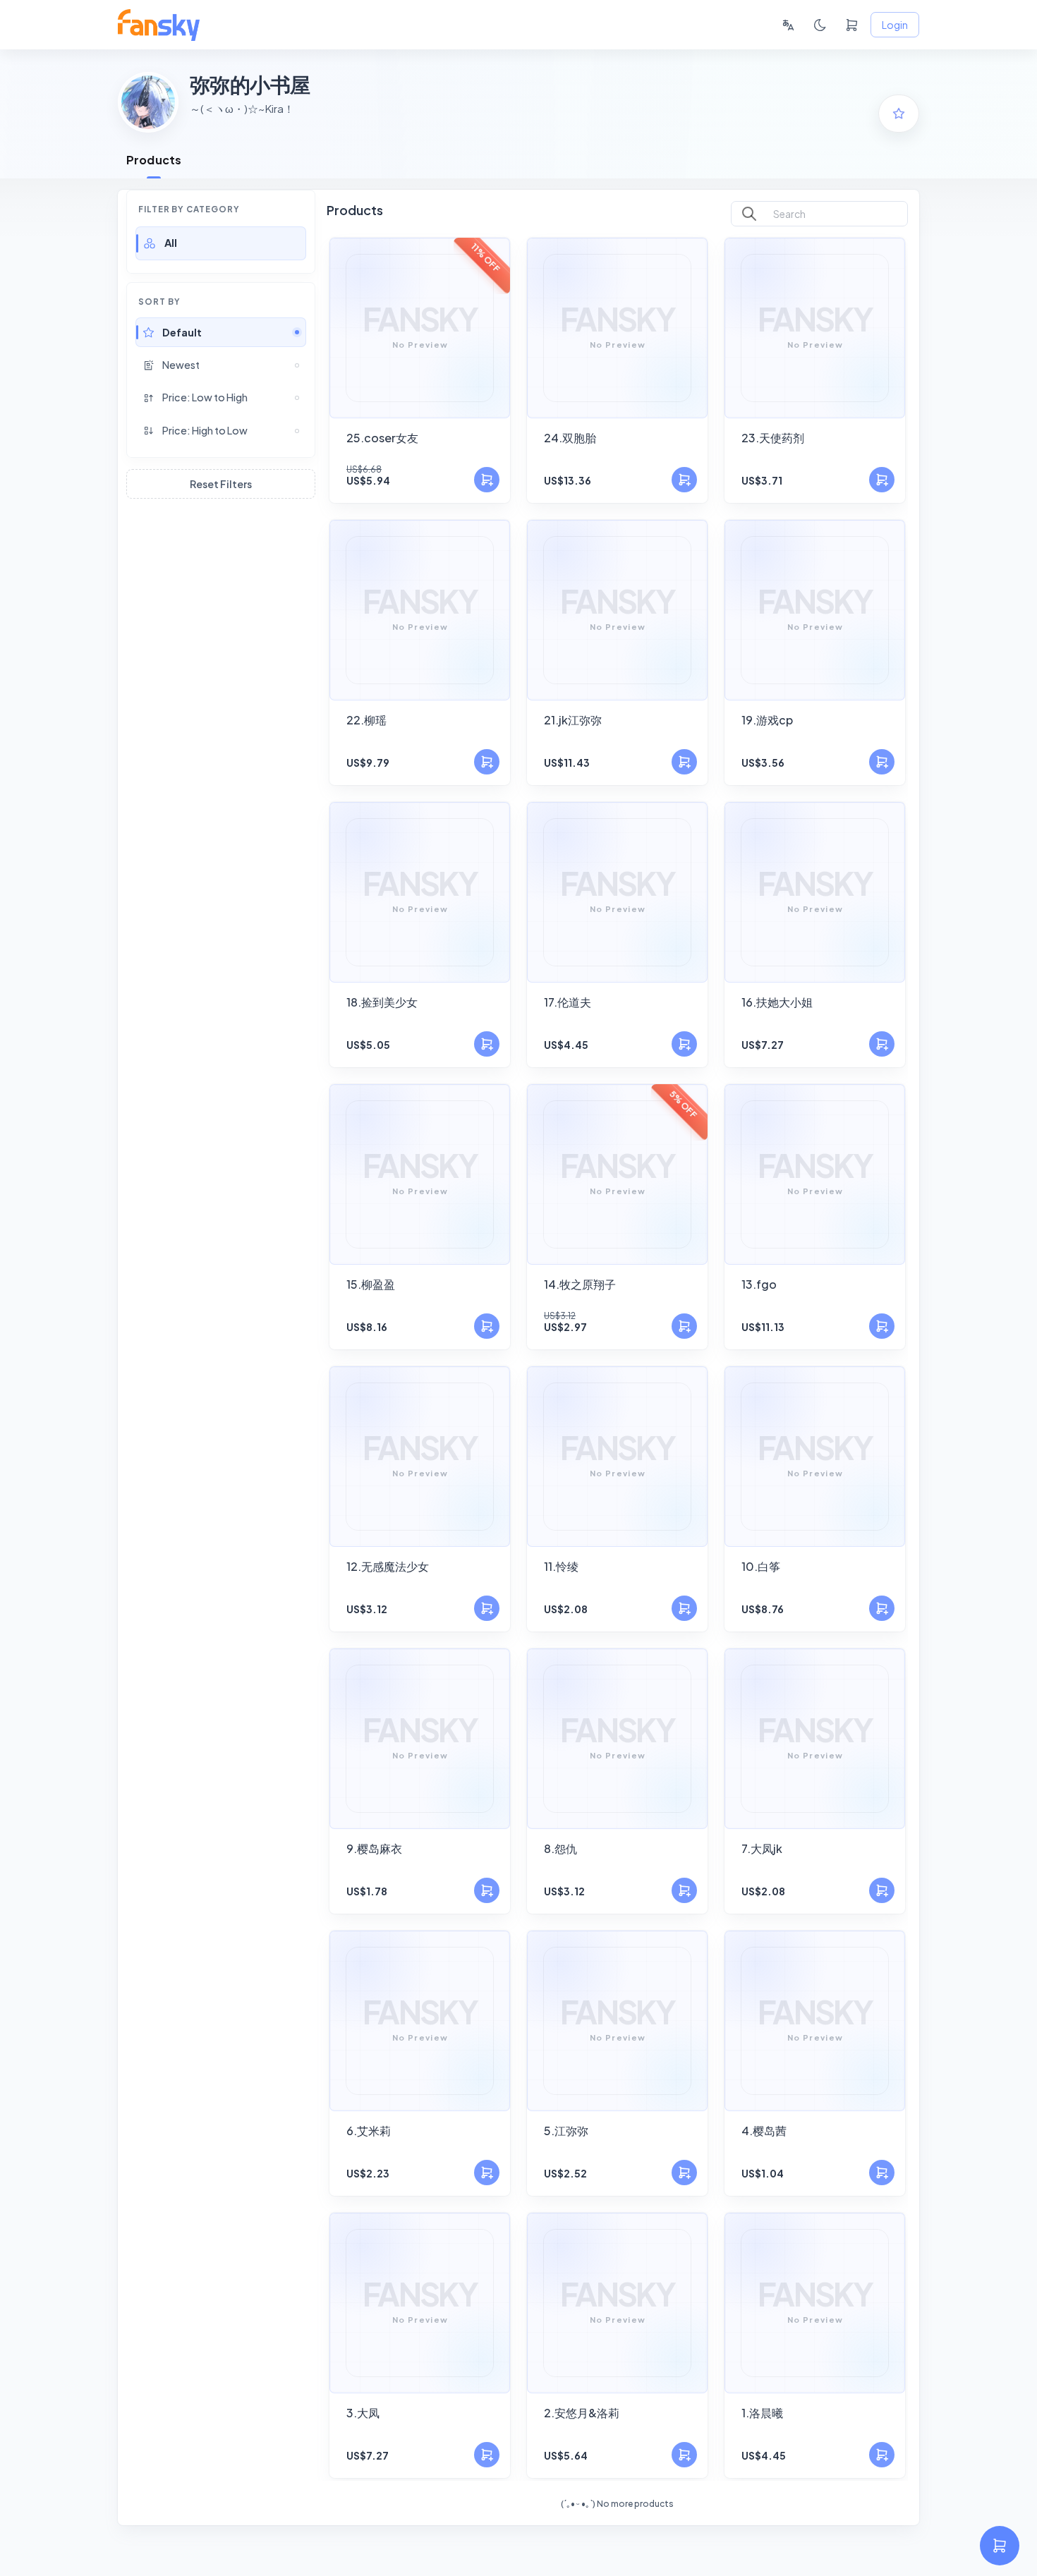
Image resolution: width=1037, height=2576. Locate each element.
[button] (221, 243)
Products (154, 160)
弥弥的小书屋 (250, 84)
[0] (852, 25)
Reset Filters (221, 484)
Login (895, 25)
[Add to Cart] (487, 480)
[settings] (1000, 2546)
